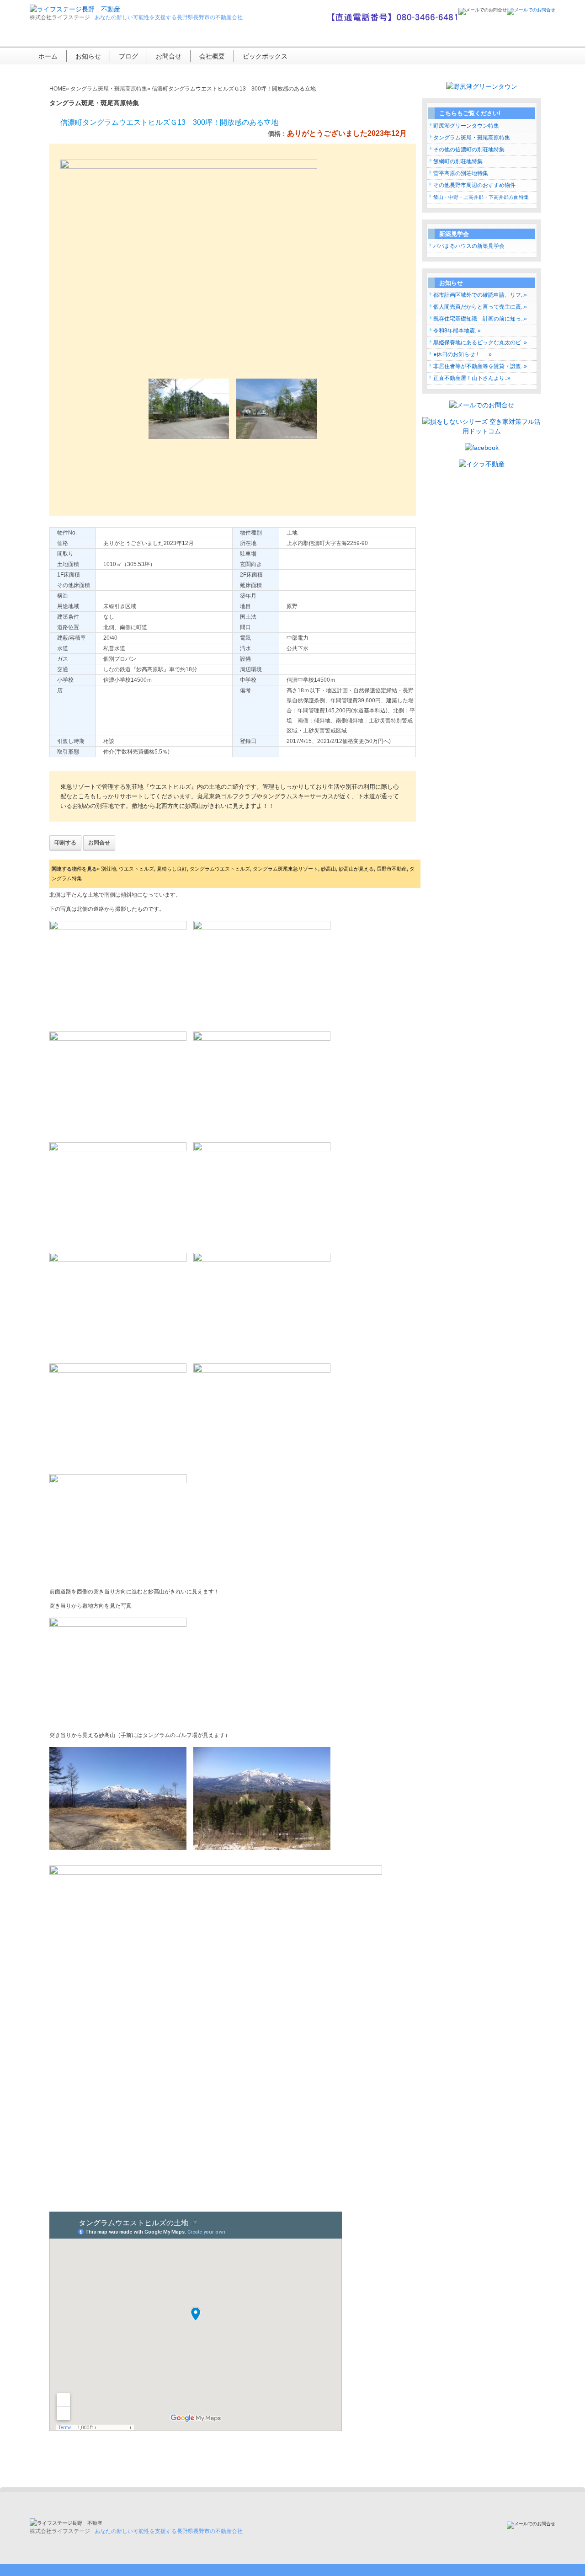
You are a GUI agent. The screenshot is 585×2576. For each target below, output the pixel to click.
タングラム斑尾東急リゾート (285, 869)
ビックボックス (265, 56)
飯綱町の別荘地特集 (458, 161)
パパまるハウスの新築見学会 (469, 246)
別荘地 (109, 869)
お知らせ (88, 56)
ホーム (48, 56)
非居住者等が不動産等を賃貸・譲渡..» (480, 366)
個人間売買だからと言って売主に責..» (480, 307)
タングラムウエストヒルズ (220, 869)
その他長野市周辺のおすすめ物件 (474, 185)
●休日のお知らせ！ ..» (463, 354)
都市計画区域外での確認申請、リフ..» (480, 295)
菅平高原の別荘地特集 (461, 173)
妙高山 (328, 869)
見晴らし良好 (172, 869)
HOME (58, 89)
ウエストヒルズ (136, 869)
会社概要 (212, 56)
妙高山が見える (356, 869)
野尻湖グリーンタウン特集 (466, 126)
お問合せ (169, 56)
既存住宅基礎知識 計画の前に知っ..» (480, 319)
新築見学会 (454, 234)
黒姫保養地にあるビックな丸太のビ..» (480, 342)
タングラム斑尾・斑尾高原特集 (472, 138)
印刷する (65, 843)
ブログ (128, 56)
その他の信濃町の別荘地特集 (469, 150)
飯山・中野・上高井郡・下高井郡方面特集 (481, 197)
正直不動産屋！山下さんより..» (472, 378)
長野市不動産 (392, 869)
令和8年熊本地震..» (457, 331)
